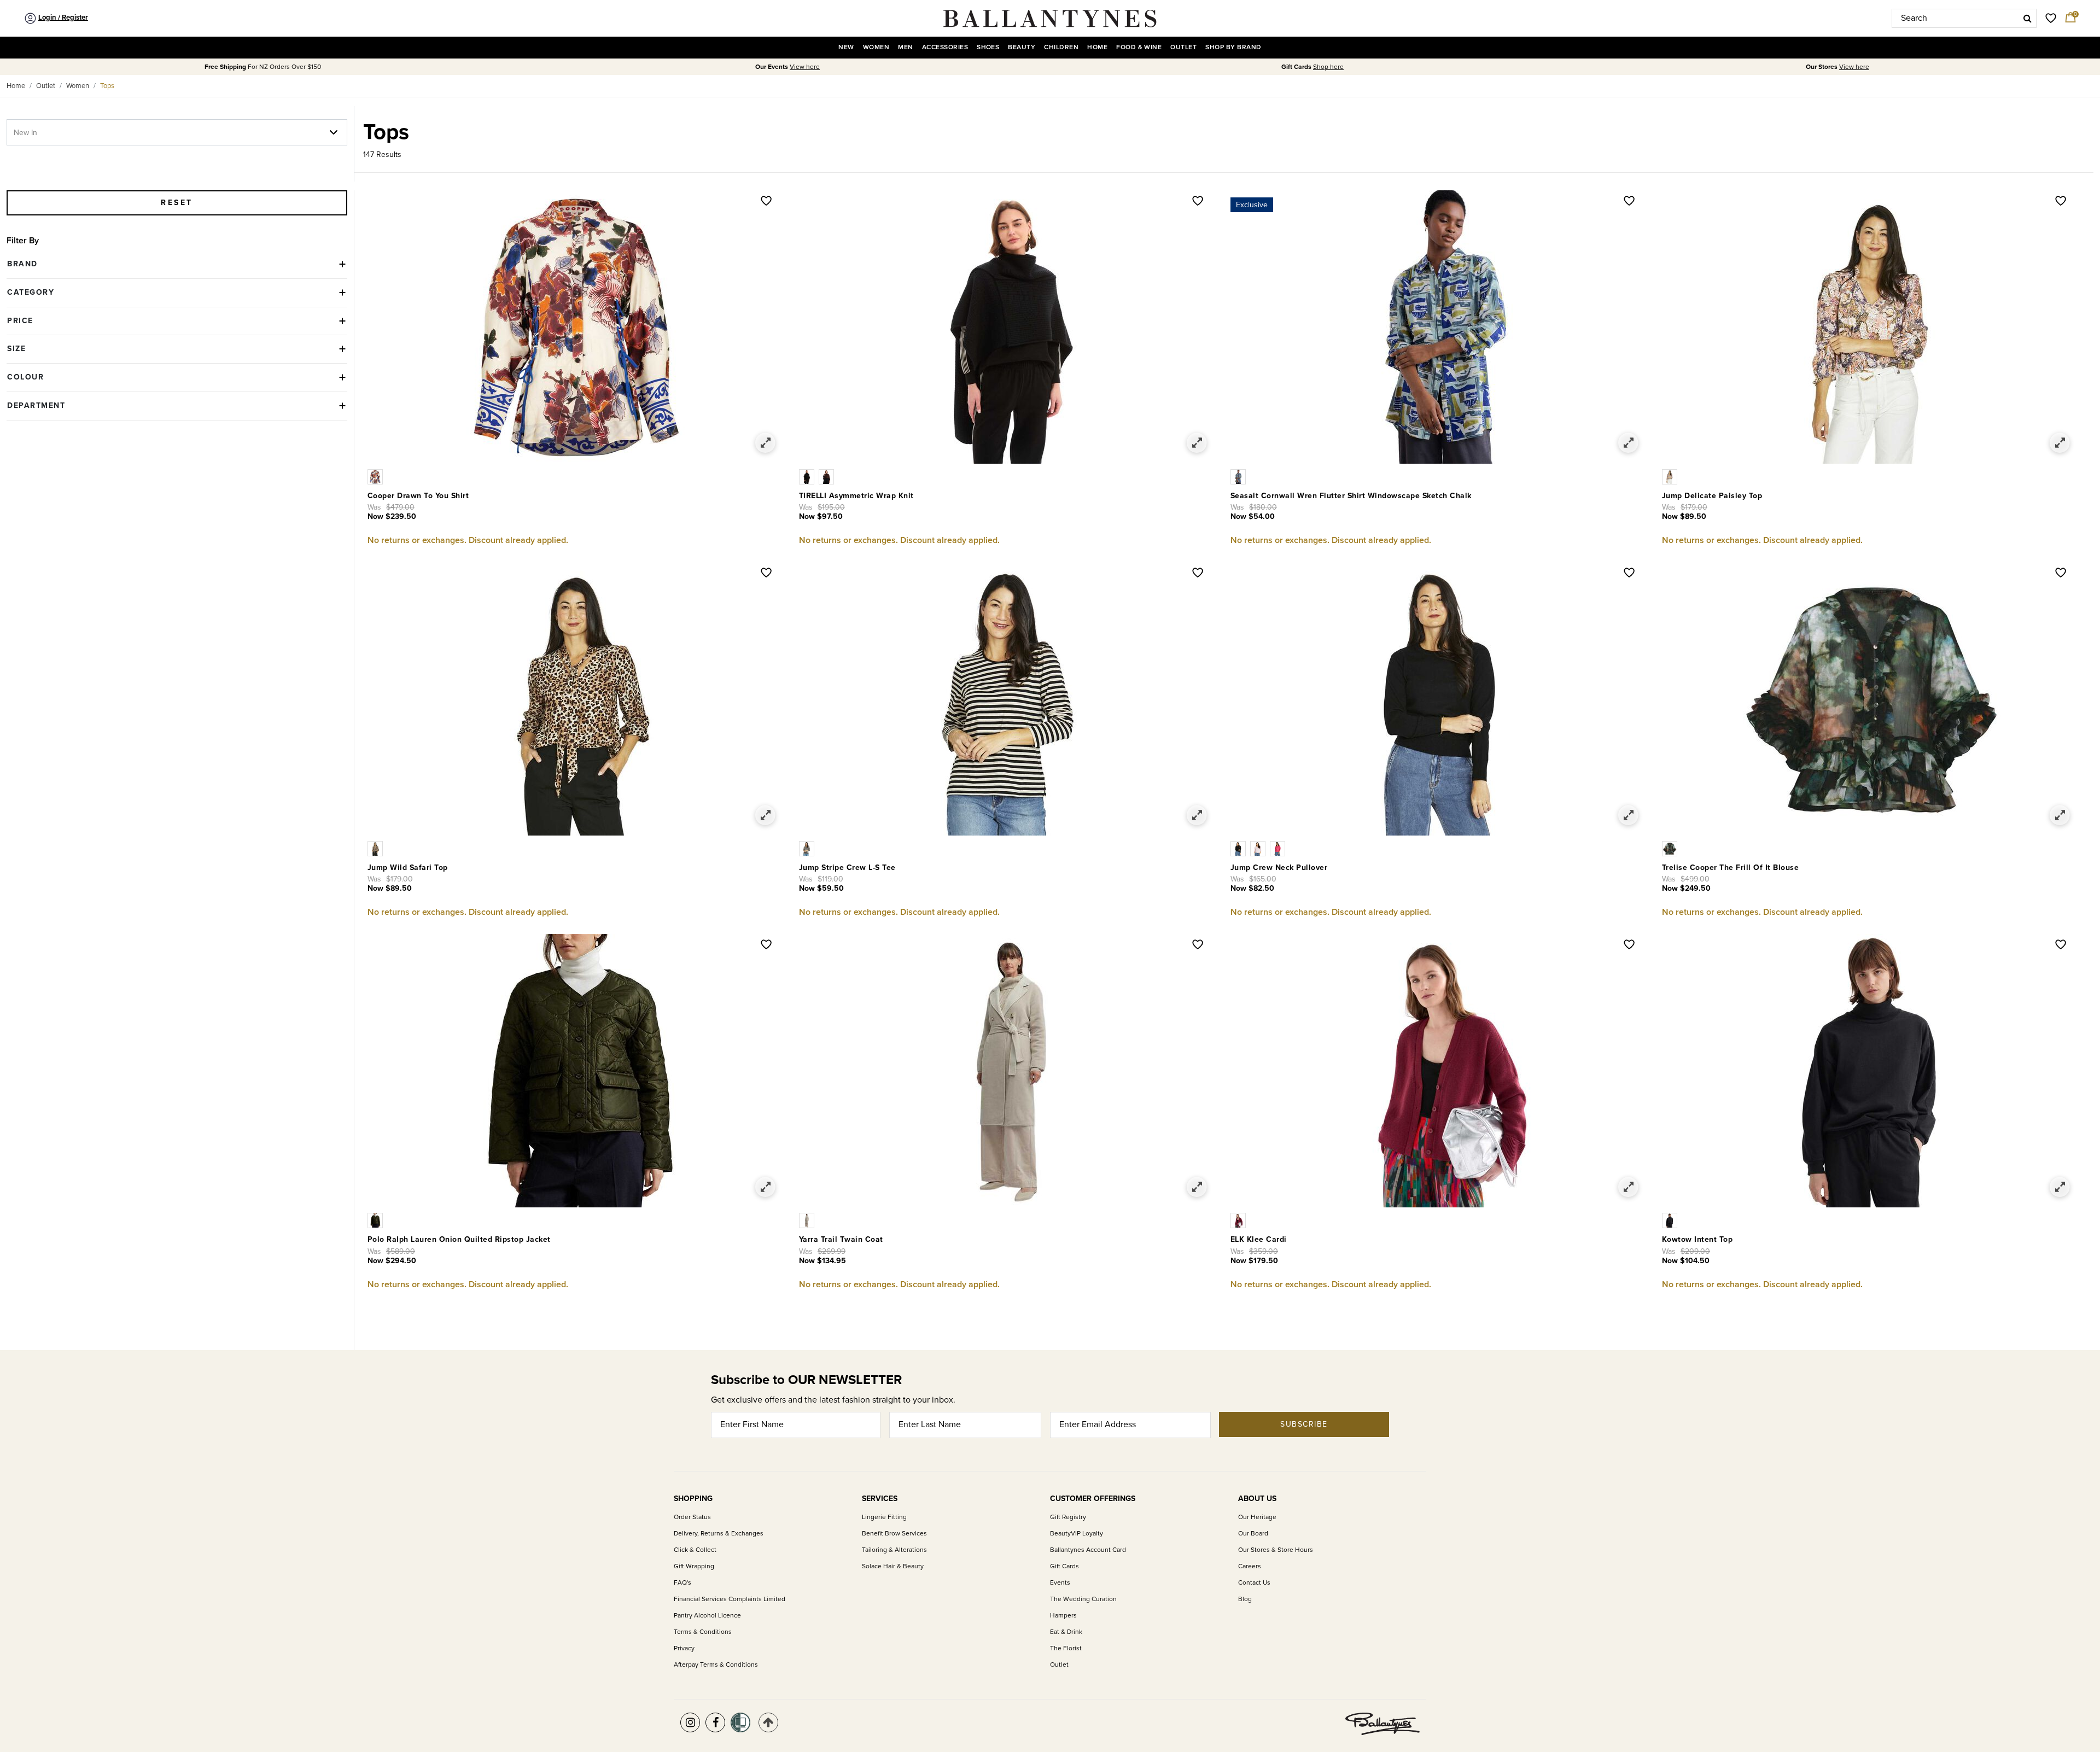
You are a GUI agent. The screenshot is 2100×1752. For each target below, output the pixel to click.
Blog (1245, 1599)
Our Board (1253, 1534)
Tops (107, 86)
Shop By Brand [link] (1233, 47)
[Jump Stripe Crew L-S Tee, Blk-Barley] (808, 848)
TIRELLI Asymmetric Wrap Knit (856, 496)
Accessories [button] (945, 47)
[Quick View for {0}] (765, 443)
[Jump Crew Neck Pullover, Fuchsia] (1279, 848)
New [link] (846, 47)
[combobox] (1964, 18)
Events (1060, 1583)
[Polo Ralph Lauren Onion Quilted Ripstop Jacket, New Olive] (376, 1220)
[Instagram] (690, 1722)
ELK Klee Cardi (1259, 1239)
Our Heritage (1257, 1517)
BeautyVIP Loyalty (1077, 1534)
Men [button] (905, 47)
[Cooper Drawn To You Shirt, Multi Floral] (376, 476)
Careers (1250, 1566)
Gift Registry (1068, 1517)
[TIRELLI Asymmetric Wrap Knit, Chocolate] (827, 476)
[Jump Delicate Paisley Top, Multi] (1671, 476)
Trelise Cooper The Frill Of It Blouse (1731, 868)
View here (805, 67)
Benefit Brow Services (894, 1534)
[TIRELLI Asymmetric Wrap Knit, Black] (809, 476)
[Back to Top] (768, 1722)
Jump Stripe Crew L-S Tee (847, 868)
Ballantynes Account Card (1088, 1550)
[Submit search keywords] (2028, 18)
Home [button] (1097, 47)
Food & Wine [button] (1139, 47)
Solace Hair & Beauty (893, 1566)
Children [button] (1061, 47)
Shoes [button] (988, 47)
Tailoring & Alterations (894, 1550)
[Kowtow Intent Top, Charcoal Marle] (1671, 1220)
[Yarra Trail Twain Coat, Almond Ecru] (808, 1220)
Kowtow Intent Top (1697, 1239)
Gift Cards (1064, 1566)
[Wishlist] (766, 202)
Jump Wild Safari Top (408, 868)
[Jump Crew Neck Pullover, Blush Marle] (1260, 848)
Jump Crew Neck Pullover (1279, 868)
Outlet (46, 86)
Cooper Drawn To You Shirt (418, 496)
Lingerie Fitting (884, 1517)
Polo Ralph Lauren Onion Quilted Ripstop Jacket (459, 1239)
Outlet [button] (1183, 47)
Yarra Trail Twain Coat (841, 1239)
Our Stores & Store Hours (1276, 1550)
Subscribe (1304, 1424)
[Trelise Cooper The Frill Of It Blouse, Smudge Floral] (1671, 848)
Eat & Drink (1066, 1632)
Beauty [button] (1022, 47)
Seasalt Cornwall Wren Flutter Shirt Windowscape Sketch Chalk (1351, 496)
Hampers (1063, 1616)
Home (16, 86)
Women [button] (876, 47)
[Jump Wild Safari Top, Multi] (376, 848)
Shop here (1328, 67)
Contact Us (1254, 1583)
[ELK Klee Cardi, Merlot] (1239, 1220)
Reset (177, 203)
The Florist (1066, 1648)
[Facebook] (715, 1722)
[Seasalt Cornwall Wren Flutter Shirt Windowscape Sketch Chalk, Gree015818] (1239, 476)
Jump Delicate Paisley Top (1712, 496)
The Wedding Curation (1083, 1599)
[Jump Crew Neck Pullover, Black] (1240, 848)
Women (78, 86)
